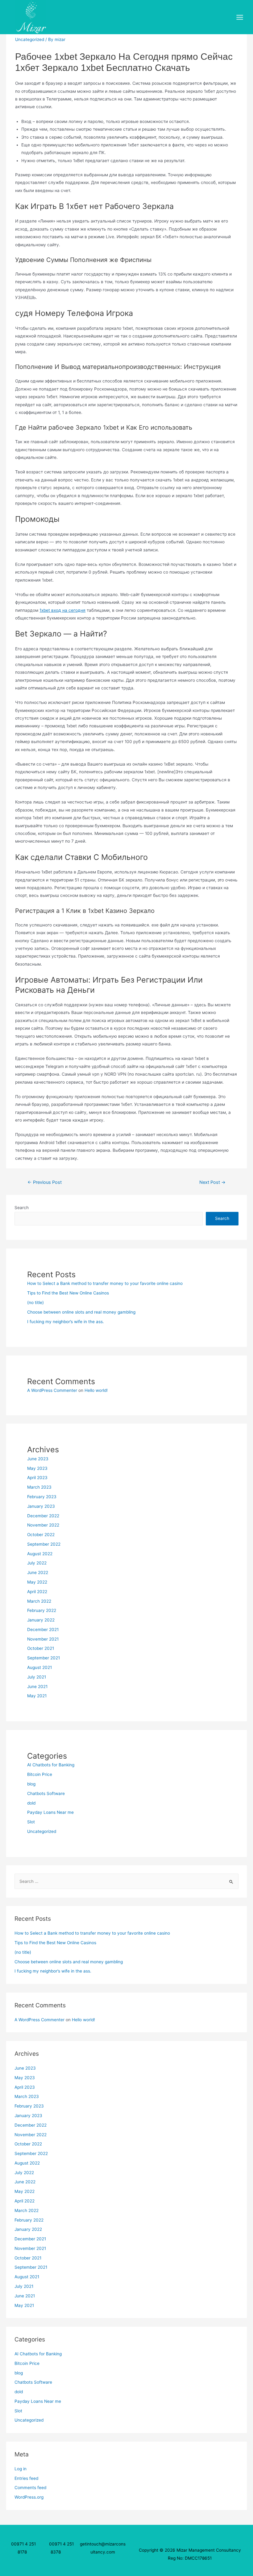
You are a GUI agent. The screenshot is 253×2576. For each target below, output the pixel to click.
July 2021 (37, 1677)
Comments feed (30, 2488)
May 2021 (37, 1696)
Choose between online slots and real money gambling (81, 1312)
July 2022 (37, 1563)
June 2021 (37, 1687)
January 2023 (41, 1506)
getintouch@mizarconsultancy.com (103, 2548)
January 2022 (41, 1620)
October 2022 (41, 1535)
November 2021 (43, 1639)
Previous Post (45, 1182)
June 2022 (38, 1572)
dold (31, 1803)
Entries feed (26, 2478)
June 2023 (38, 1459)
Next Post (212, 1182)
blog (31, 1784)
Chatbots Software (46, 1793)
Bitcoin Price (40, 1774)
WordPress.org (29, 2497)
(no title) (35, 1302)
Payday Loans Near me (50, 1812)
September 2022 (44, 1544)
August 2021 (39, 1667)
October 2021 (41, 1648)
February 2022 (42, 1610)
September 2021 (44, 1658)
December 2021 (43, 1629)
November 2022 (43, 1525)
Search (22, 1208)
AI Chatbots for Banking (51, 1765)
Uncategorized (30, 39)
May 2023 (37, 1468)
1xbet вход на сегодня (62, 610)
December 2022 (43, 1516)
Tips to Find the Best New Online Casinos (68, 1293)
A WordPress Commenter (52, 1390)
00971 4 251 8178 (23, 2548)
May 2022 (37, 1582)
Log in (21, 2469)
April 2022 (37, 1592)
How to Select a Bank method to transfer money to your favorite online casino (105, 1283)
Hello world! (96, 1390)
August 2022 (40, 1554)
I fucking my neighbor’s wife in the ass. (66, 1322)
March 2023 (39, 1487)
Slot (31, 1822)
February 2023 (42, 1497)
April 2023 (37, 1478)
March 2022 (39, 1601)
